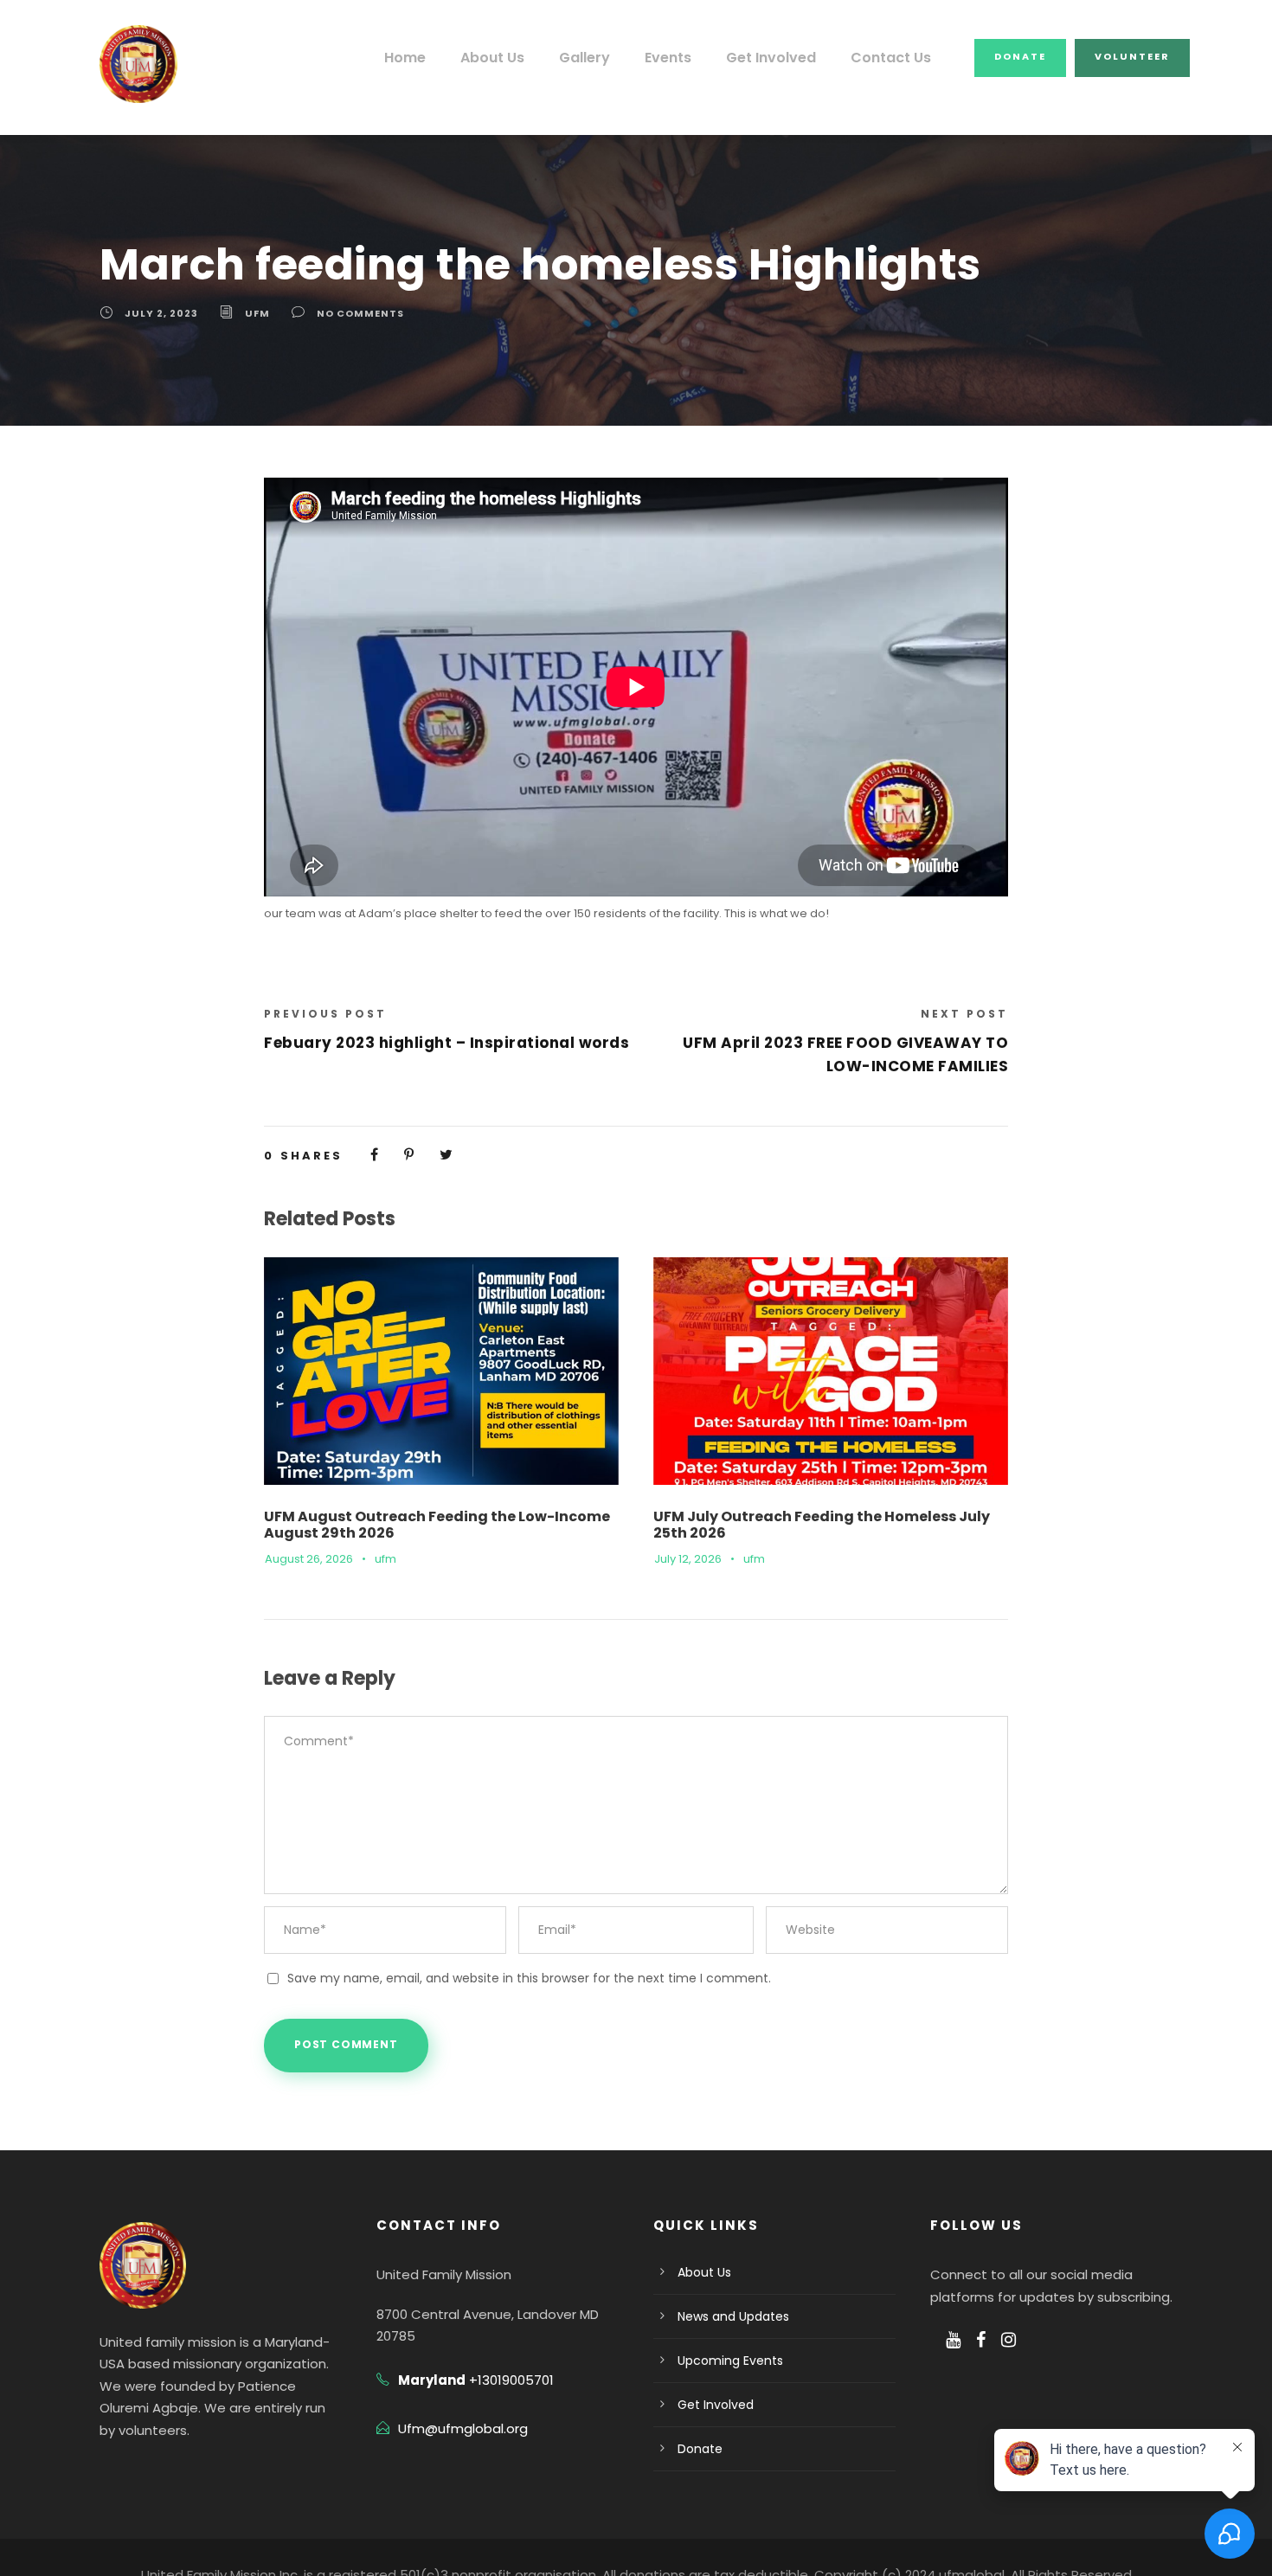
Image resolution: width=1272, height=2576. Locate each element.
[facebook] (981, 2340)
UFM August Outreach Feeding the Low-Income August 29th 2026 (437, 1525)
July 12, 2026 (688, 1559)
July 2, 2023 (161, 313)
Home (405, 58)
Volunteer (1132, 56)
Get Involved (771, 58)
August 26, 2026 (309, 1559)
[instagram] (1009, 2340)
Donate (1020, 56)
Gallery (585, 58)
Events (668, 58)
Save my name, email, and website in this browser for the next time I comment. (529, 1978)
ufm (257, 313)
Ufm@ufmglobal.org (463, 2428)
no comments (360, 313)
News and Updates (733, 2316)
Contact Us (891, 58)
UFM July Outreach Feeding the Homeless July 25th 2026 (822, 1525)
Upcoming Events (730, 2361)
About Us (492, 58)
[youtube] (953, 2340)
